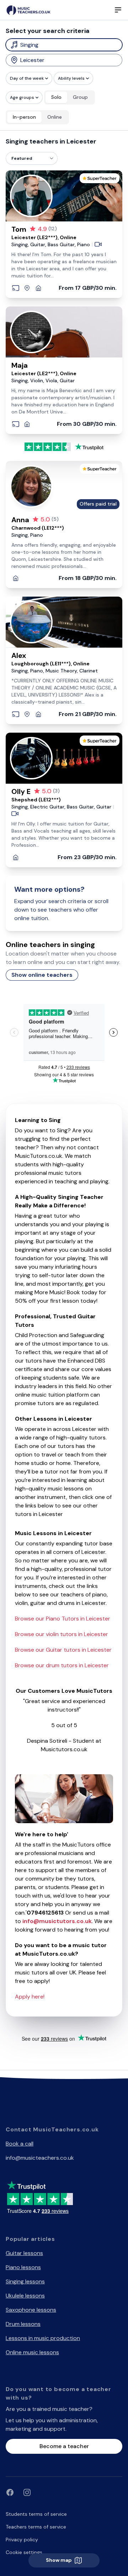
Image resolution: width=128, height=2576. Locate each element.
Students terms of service (36, 2514)
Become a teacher (64, 2446)
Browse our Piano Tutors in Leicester (63, 1619)
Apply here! (30, 1997)
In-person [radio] (24, 117)
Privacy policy (22, 2540)
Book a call (20, 2144)
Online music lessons (32, 2352)
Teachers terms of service (36, 2527)
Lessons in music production (43, 2338)
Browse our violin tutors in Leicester (62, 1634)
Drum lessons (23, 2324)
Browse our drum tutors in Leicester (62, 1665)
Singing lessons (25, 2281)
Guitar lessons (24, 2253)
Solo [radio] (56, 97)
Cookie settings (24, 2552)
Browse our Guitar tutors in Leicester (63, 1650)
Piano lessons (23, 2267)
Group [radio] (80, 97)
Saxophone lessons (31, 2310)
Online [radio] (55, 117)
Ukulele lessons (25, 2296)
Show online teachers (42, 975)
